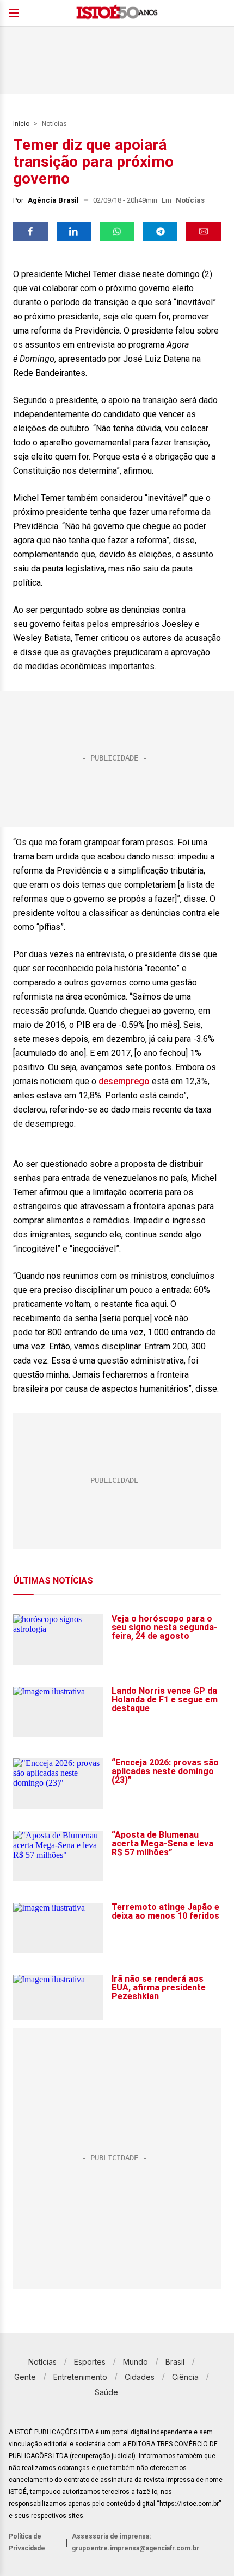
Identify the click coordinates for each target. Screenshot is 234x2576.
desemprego (124, 1081)
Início (21, 124)
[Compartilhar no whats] (117, 231)
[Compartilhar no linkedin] (74, 231)
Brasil (175, 2362)
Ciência (185, 2377)
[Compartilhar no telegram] (161, 231)
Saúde (106, 2392)
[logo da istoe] (117, 13)
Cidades (140, 2377)
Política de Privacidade (27, 2542)
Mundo (136, 2362)
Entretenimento (80, 2377)
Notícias (54, 124)
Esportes (90, 2362)
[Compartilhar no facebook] (30, 231)
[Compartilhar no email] (204, 231)
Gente (25, 2377)
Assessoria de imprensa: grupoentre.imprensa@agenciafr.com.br (136, 2542)
